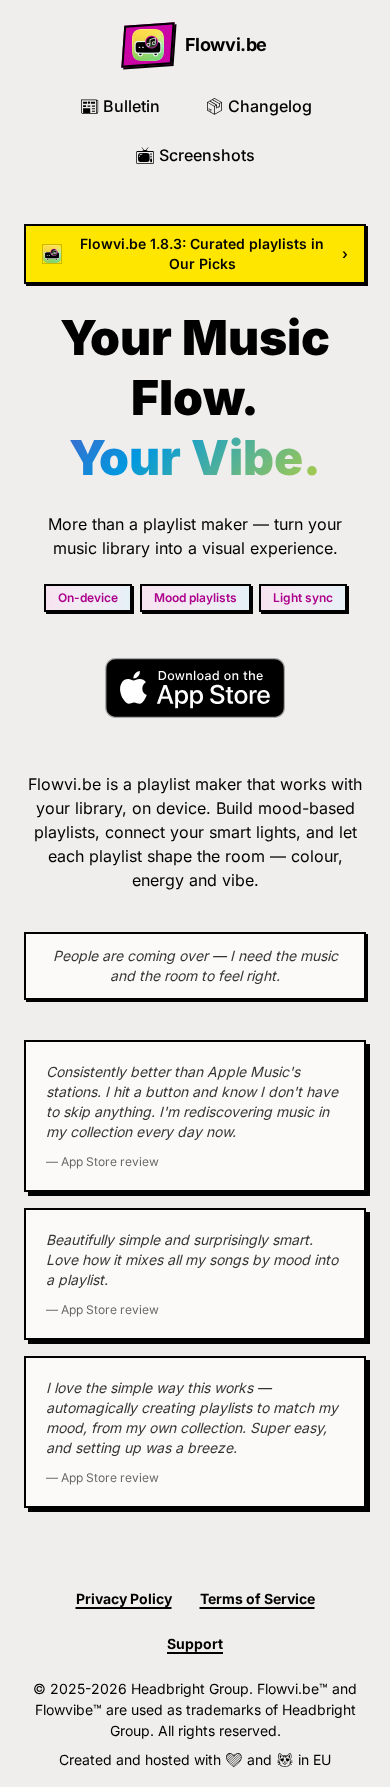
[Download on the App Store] (194, 688)
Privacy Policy (124, 1598)
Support (195, 1643)
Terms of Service (257, 1598)
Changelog (258, 106)
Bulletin (119, 106)
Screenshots (195, 155)
